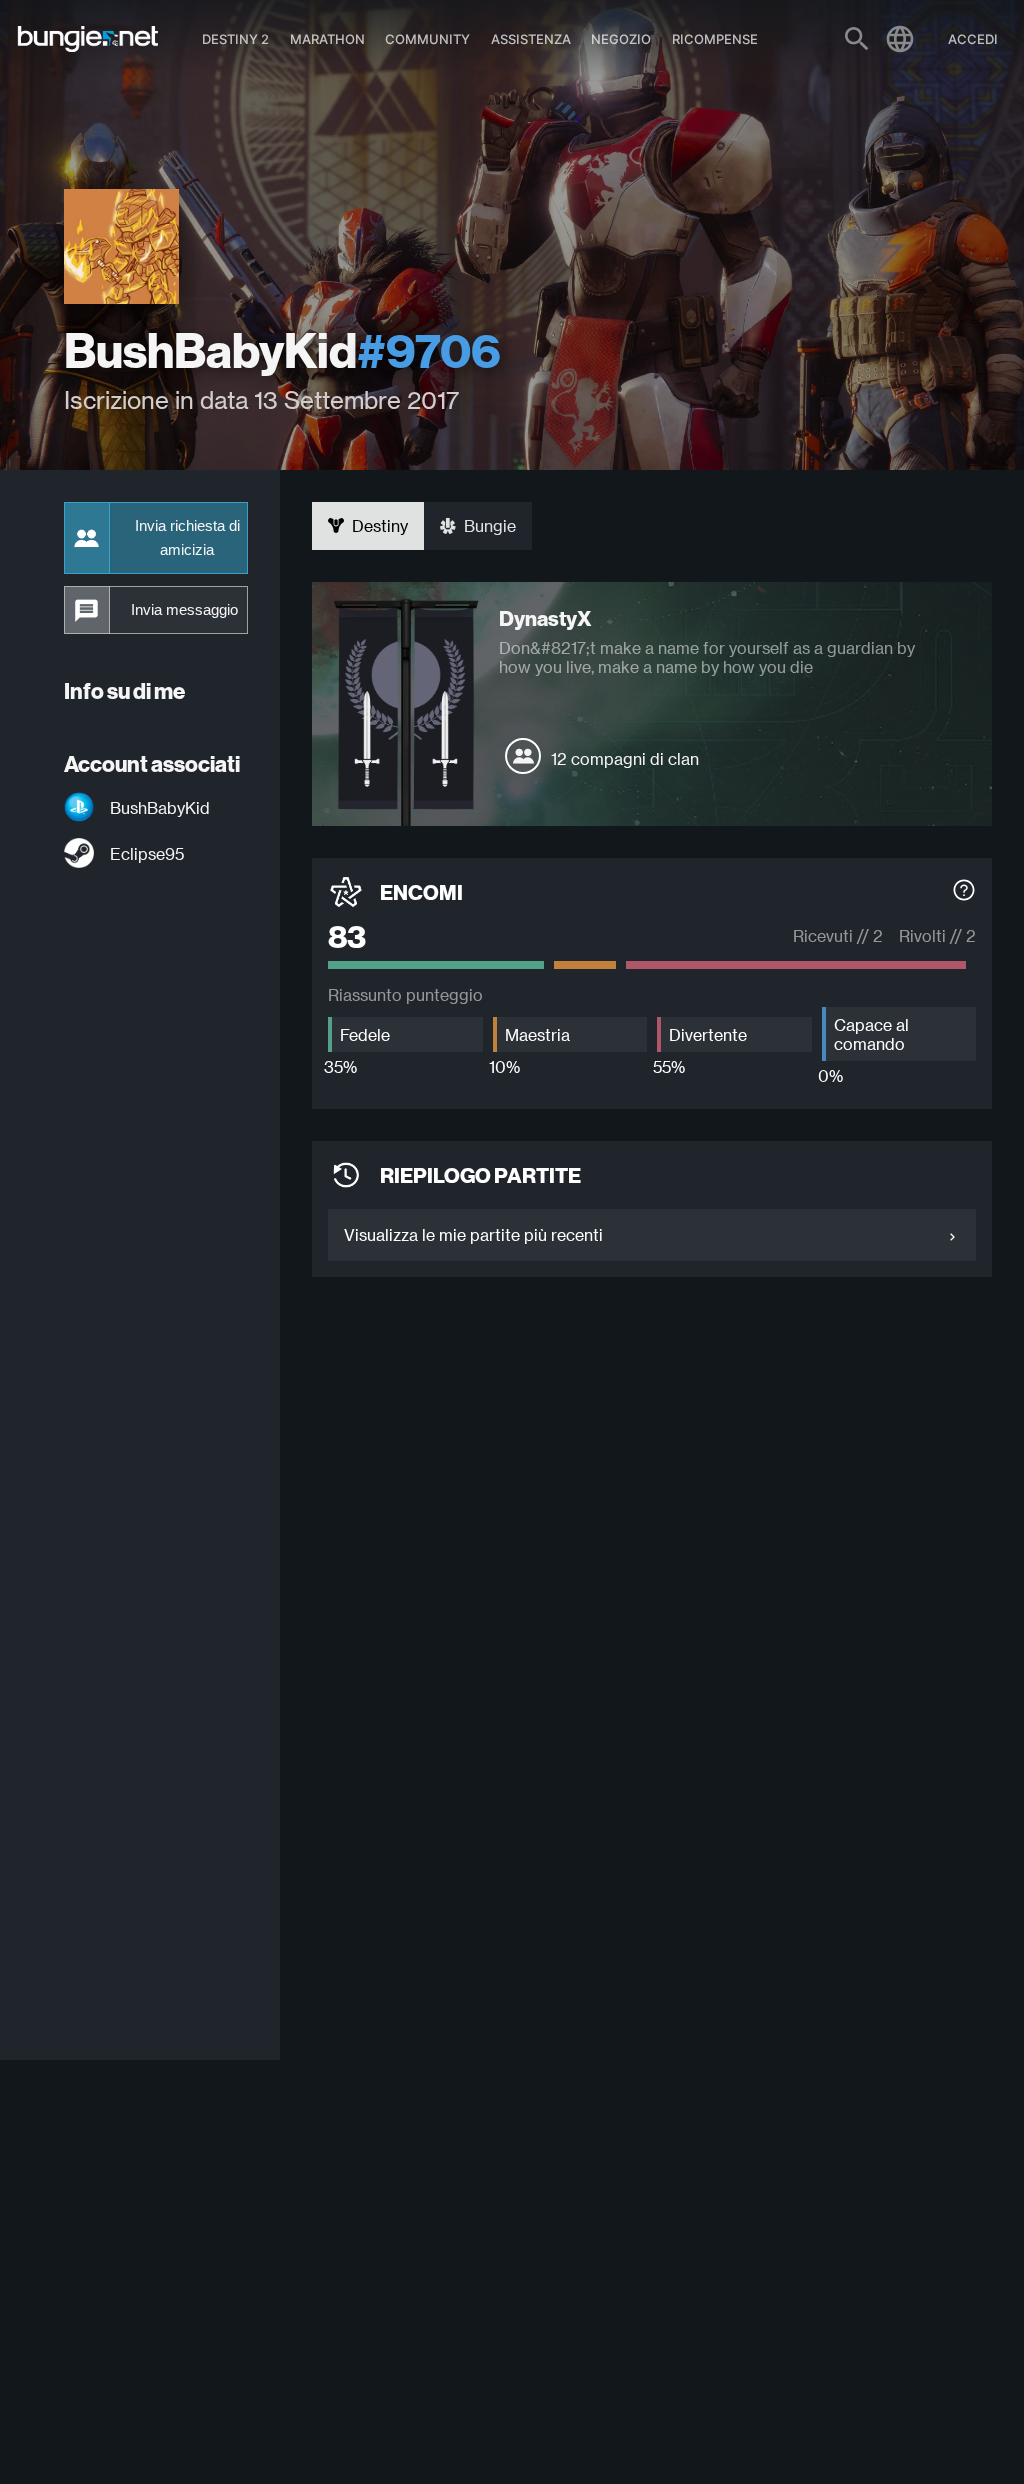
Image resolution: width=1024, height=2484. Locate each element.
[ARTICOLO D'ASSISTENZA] (964, 892)
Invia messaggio (184, 610)
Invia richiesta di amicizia (187, 538)
